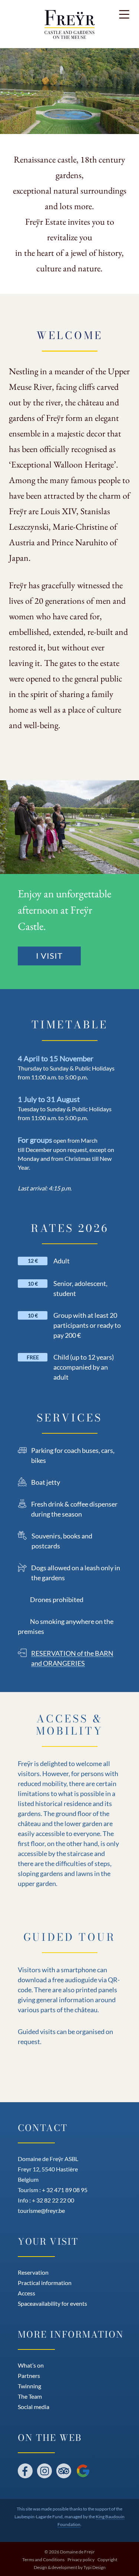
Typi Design (95, 2567)
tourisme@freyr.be (41, 2210)
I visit (49, 956)
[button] (124, 15)
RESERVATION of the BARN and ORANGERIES (72, 1658)
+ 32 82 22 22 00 (53, 2200)
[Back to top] (126, 2554)
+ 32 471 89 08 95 (65, 2190)
